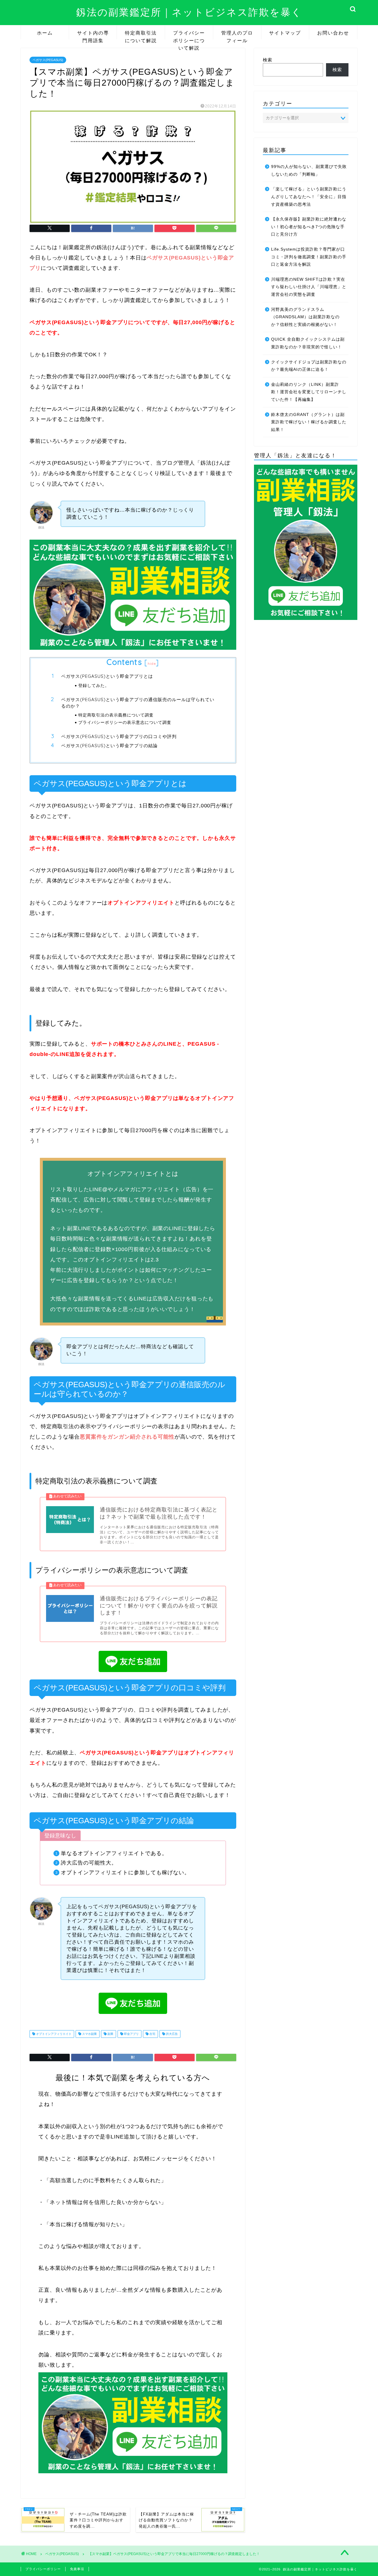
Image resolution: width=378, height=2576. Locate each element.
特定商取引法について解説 (141, 35)
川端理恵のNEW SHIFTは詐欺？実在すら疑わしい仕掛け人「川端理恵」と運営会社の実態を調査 (309, 287)
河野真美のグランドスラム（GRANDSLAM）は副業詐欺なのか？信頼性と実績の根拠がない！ (305, 317)
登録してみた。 (94, 685)
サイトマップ (285, 33)
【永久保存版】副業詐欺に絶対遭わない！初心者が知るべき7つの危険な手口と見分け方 (309, 227)
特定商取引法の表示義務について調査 (116, 715)
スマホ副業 (89, 2034)
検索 (268, 60)
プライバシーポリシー (43, 2569)
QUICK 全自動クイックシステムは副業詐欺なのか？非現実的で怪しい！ (308, 343)
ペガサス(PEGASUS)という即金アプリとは (107, 676)
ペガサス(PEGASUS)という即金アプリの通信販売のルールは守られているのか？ (138, 703)
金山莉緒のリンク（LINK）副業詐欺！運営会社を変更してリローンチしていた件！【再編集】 (309, 392)
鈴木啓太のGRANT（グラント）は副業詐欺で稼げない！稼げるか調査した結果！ (309, 422)
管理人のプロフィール (237, 35)
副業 (110, 2034)
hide (152, 663)
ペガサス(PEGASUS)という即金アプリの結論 (109, 746)
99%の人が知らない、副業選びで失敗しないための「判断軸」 (309, 170)
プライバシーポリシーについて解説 (189, 35)
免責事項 (77, 2569)
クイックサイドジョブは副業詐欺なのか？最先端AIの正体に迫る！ (309, 366)
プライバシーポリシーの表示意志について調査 (125, 722)
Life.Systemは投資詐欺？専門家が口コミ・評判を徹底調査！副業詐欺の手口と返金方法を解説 (309, 257)
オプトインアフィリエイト (53, 2034)
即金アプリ (131, 2034)
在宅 (152, 2034)
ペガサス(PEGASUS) (48, 60)
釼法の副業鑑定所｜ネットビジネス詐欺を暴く (189, 12)
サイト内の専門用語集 (93, 35)
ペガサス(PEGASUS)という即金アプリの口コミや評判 (119, 736)
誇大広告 (171, 2034)
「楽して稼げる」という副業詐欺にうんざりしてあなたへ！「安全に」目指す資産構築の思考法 (309, 197)
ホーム (45, 33)
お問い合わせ (333, 33)
